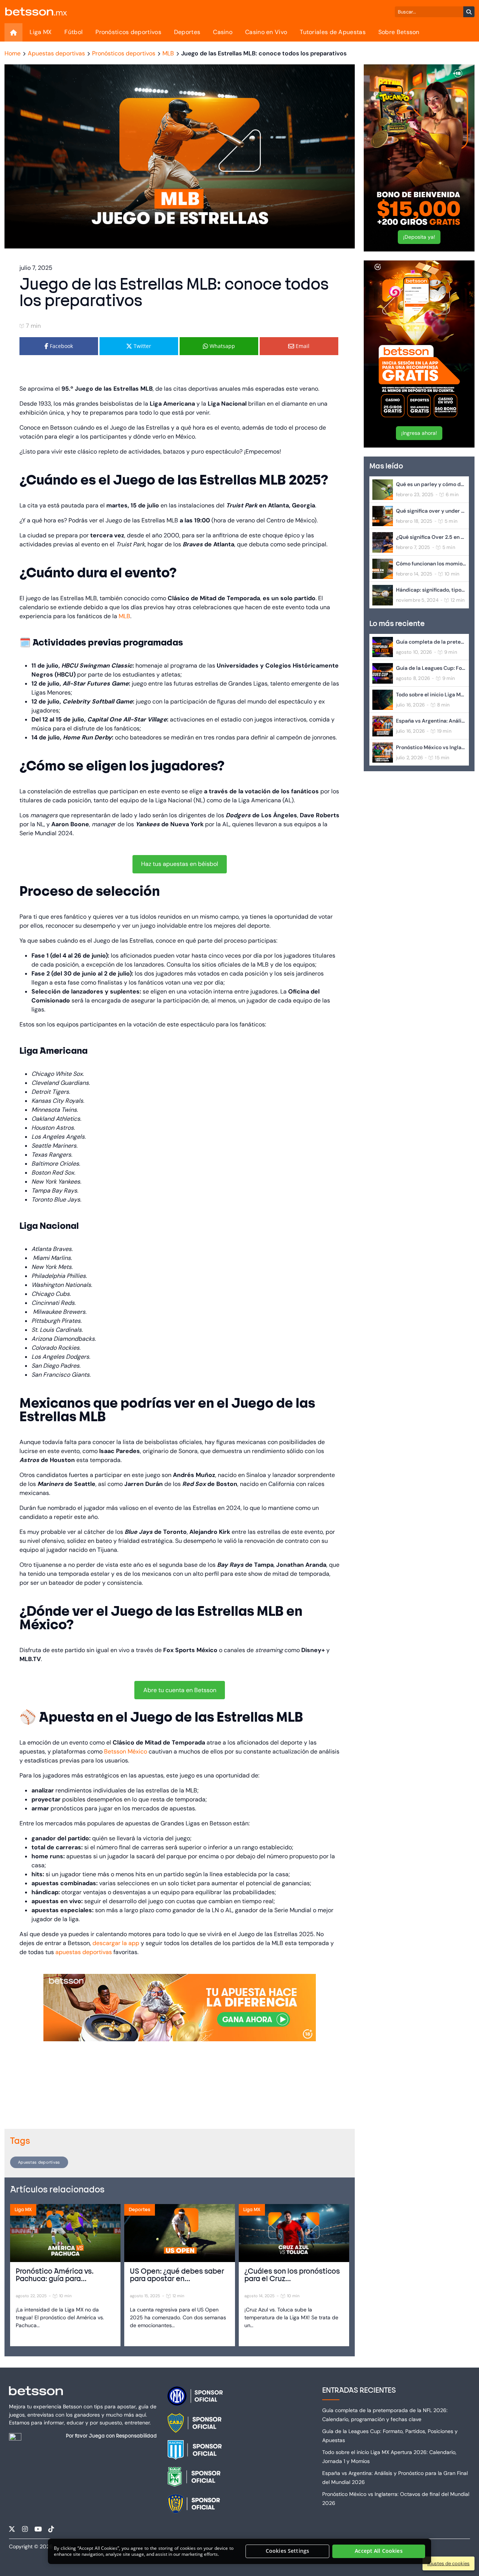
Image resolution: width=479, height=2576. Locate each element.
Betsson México (126, 1751)
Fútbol (74, 32)
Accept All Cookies (379, 2551)
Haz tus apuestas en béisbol (180, 864)
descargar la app (116, 1943)
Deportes (187, 32)
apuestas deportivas (84, 1952)
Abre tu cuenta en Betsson (180, 1690)
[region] (239, 2551)
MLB (124, 616)
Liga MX (41, 32)
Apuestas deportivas (39, 2162)
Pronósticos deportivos (128, 32)
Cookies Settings (287, 2551)
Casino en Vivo (266, 32)
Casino (223, 32)
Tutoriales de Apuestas (333, 32)
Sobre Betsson (399, 32)
